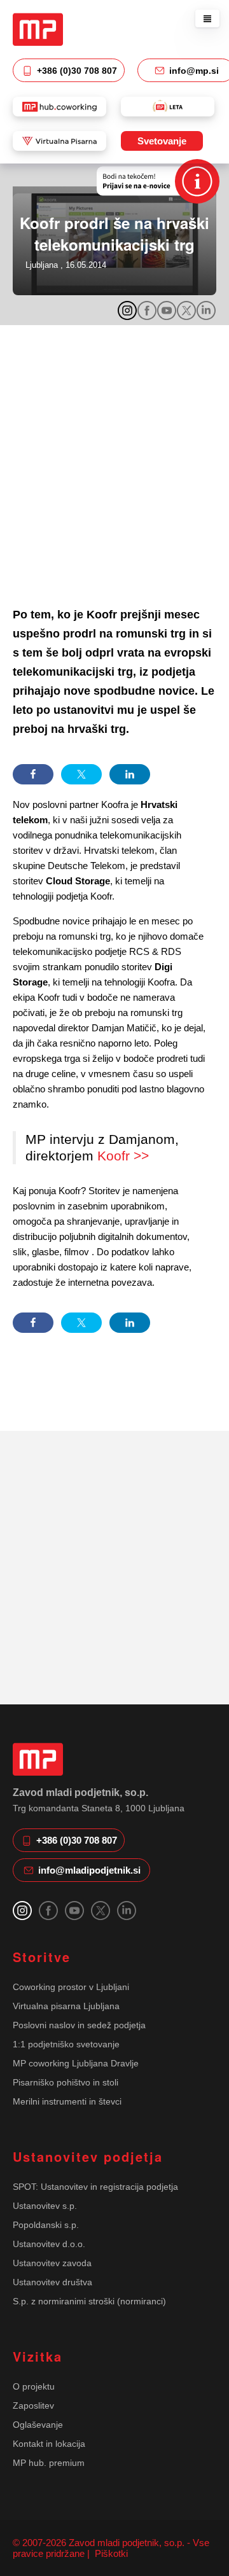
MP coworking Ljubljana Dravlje (76, 2063)
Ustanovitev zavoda (52, 2263)
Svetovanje (162, 141)
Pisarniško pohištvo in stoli (66, 2082)
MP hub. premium (49, 2463)
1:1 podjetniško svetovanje (66, 2044)
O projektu (34, 2386)
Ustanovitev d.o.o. (49, 2244)
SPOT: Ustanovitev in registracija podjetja (95, 2187)
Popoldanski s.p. (46, 2225)
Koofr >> (123, 1156)
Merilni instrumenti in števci (67, 2101)
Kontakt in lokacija (49, 2444)
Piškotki (110, 2553)
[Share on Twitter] (81, 774)
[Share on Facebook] (33, 774)
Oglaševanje (38, 2425)
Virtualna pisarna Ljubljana (66, 2006)
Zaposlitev (33, 2405)
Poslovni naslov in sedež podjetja (79, 2025)
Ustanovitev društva (52, 2282)
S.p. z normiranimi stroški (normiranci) (89, 2301)
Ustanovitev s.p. (45, 2206)
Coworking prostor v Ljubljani (71, 1987)
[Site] (38, 29)
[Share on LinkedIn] (130, 774)
